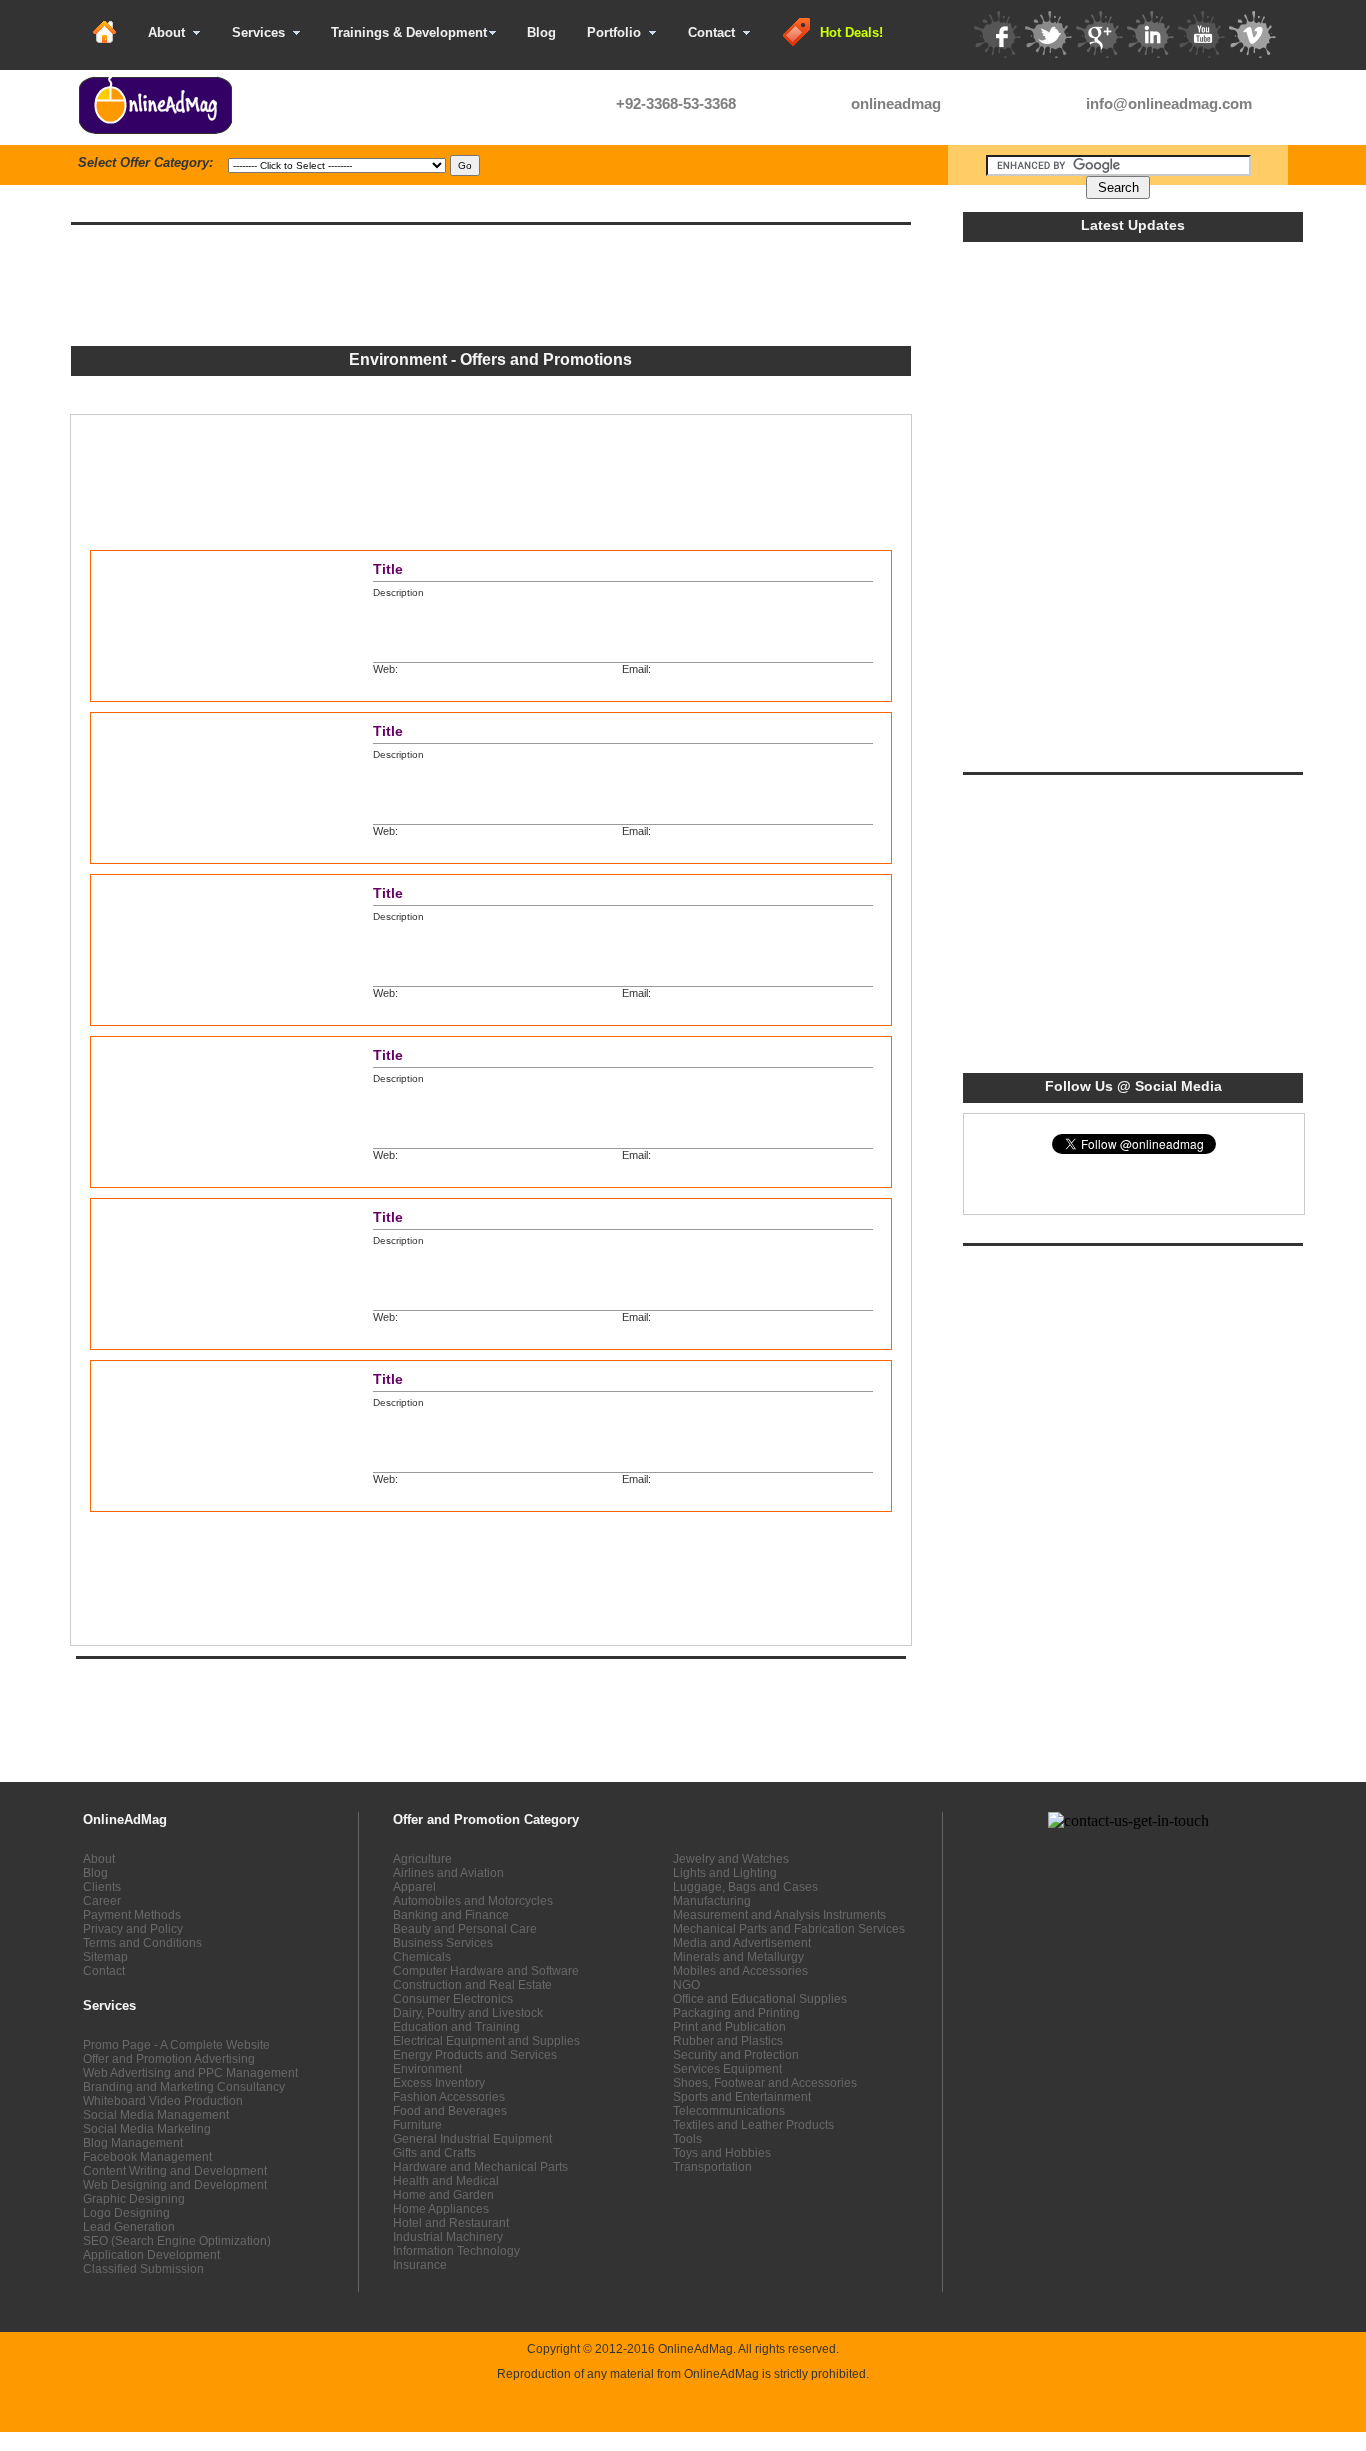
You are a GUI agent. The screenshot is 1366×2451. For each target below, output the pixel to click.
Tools (687, 2139)
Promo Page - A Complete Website (176, 2045)
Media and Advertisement (742, 1943)
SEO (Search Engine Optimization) (177, 2241)
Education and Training (456, 2027)
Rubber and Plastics (728, 2041)
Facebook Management (147, 2157)
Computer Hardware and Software (486, 1971)
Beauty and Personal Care (465, 1929)
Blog (541, 32)
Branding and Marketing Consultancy (184, 2087)
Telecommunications (729, 2111)
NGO (686, 1985)
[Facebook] (997, 34)
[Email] (1061, 105)
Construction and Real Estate (472, 1985)
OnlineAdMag (695, 2349)
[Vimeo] (1252, 34)
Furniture (417, 2125)
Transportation (712, 2167)
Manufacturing (712, 1901)
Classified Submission (143, 2269)
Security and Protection (736, 2055)
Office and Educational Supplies (760, 1999)
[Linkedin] (1150, 34)
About (166, 32)
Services (258, 32)
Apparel (414, 1887)
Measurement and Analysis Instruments (779, 1915)
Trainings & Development (409, 32)
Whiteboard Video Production (163, 2101)
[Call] (591, 105)
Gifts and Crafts (434, 2153)
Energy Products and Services (475, 2055)
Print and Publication (729, 2027)
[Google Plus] (1099, 34)
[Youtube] (1201, 34)
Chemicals (422, 1957)
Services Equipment (727, 2069)
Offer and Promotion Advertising (169, 2059)
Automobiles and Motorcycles (473, 1901)
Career (102, 1901)
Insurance (420, 2265)
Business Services (443, 1943)
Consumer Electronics (453, 1999)
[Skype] (826, 105)
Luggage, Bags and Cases (745, 1887)
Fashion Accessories (449, 2097)
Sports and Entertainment (742, 2097)
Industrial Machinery (448, 2237)
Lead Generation (129, 2227)
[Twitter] (1048, 34)
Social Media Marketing (147, 2129)
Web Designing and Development (175, 2185)
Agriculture (422, 1859)
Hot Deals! (851, 32)
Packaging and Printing (736, 2013)
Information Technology (456, 2251)
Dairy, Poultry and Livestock (468, 2013)
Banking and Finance (451, 1915)
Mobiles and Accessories (740, 1971)
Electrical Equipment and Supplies (486, 2041)
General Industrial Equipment (472, 2139)
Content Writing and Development (175, 2171)
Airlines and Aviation (448, 1873)
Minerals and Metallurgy (738, 1957)
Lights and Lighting (725, 1873)
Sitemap (105, 1957)
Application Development (151, 2255)
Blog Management (133, 2143)
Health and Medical (446, 2181)
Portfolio (614, 32)
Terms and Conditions (142, 1943)
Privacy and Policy (133, 1929)
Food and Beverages (450, 2111)
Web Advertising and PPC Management (190, 2073)
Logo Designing (126, 2213)
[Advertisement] (448, 196)
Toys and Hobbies (722, 2153)
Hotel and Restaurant (451, 2223)
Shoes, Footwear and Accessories (765, 2083)
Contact (711, 32)
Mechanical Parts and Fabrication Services (789, 1929)
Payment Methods (132, 1915)
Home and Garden (443, 2195)
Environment (427, 2069)
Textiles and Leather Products (753, 2125)
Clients (102, 1887)
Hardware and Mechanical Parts (480, 2167)
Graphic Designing (134, 2199)
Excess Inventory (439, 2083)
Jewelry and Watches (731, 1859)
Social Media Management (156, 2115)
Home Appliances (441, 2209)
